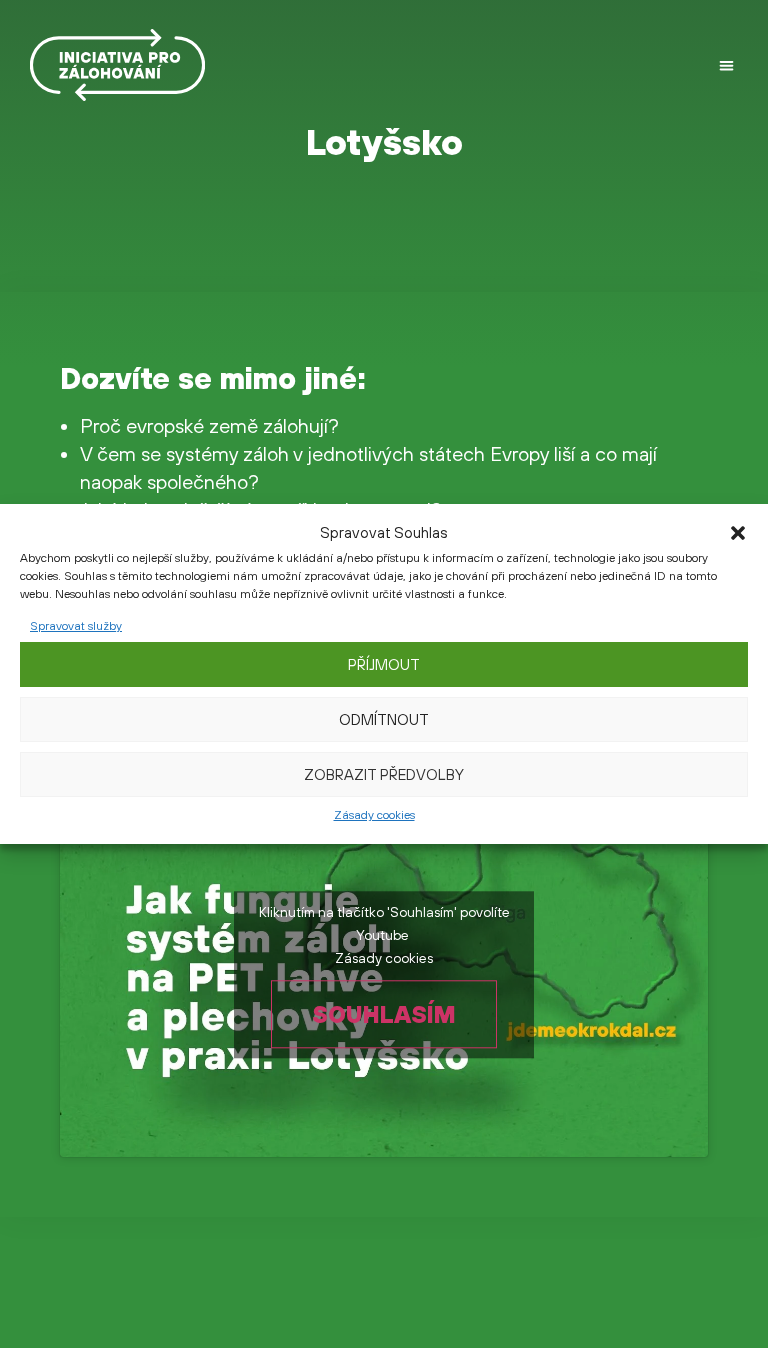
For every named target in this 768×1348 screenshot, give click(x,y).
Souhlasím (384, 1014)
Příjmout (384, 664)
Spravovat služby (76, 626)
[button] (738, 533)
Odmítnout (384, 719)
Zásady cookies (374, 815)
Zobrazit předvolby (384, 774)
